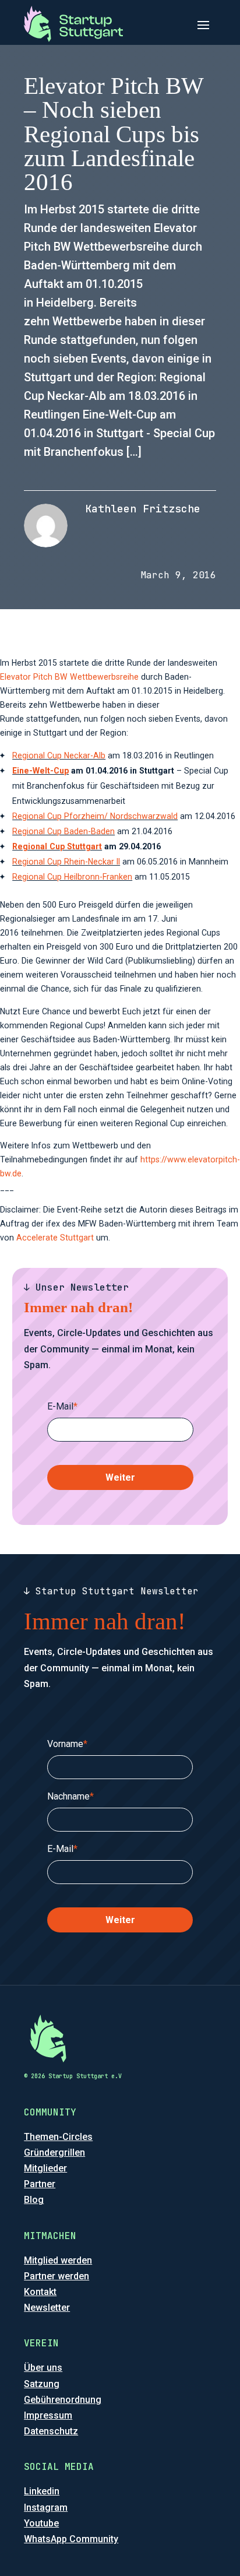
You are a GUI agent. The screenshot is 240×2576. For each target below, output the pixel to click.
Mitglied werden (58, 2260)
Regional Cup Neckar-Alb (59, 755)
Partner (40, 2184)
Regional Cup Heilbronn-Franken (72, 877)
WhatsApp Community (71, 2539)
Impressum (48, 2415)
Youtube (41, 2523)
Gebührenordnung (63, 2400)
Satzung (42, 2384)
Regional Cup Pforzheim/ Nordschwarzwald (95, 816)
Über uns (43, 2368)
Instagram (46, 2508)
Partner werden (57, 2276)
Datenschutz (51, 2431)
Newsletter (47, 2308)
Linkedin (42, 2491)
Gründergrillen (54, 2152)
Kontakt (40, 2292)
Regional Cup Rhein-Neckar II (66, 862)
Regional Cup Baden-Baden (63, 831)
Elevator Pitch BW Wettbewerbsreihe (69, 677)
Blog (34, 2200)
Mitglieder (45, 2168)
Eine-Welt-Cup (40, 771)
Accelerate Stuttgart (55, 1238)
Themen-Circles (58, 2137)
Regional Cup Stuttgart (57, 846)
